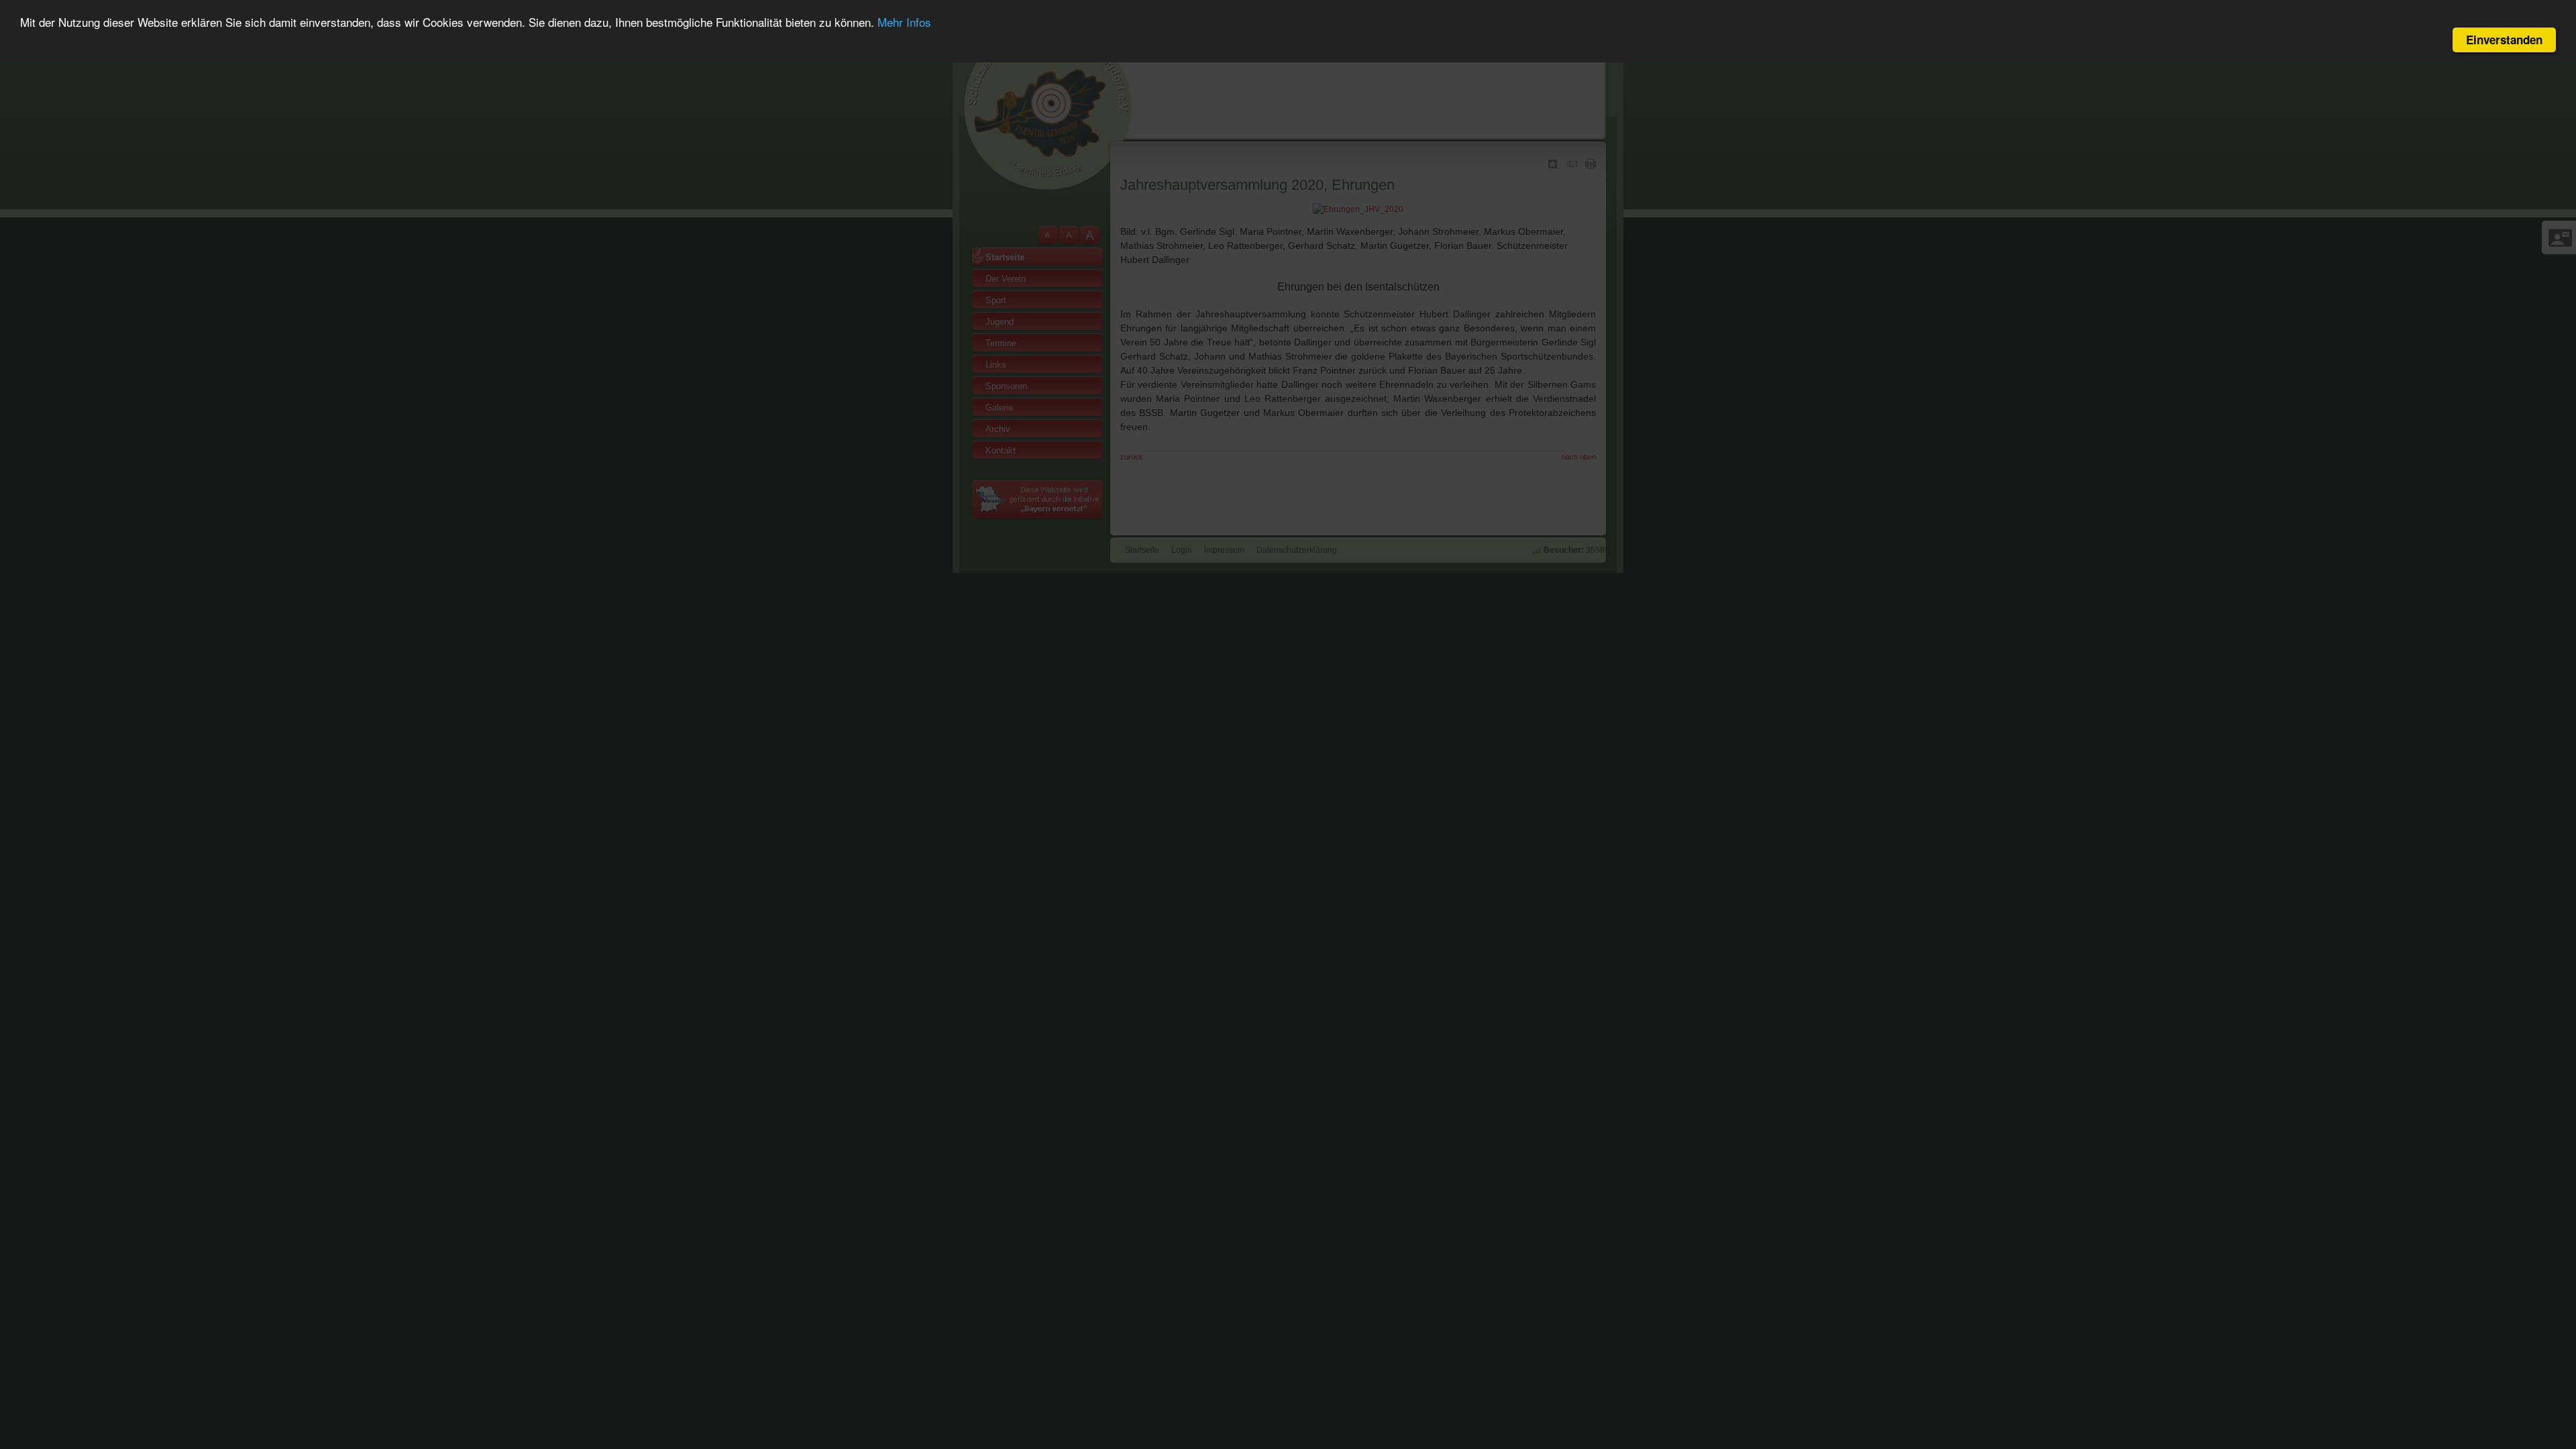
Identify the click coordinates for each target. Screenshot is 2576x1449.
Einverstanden (2504, 40)
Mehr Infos (904, 22)
